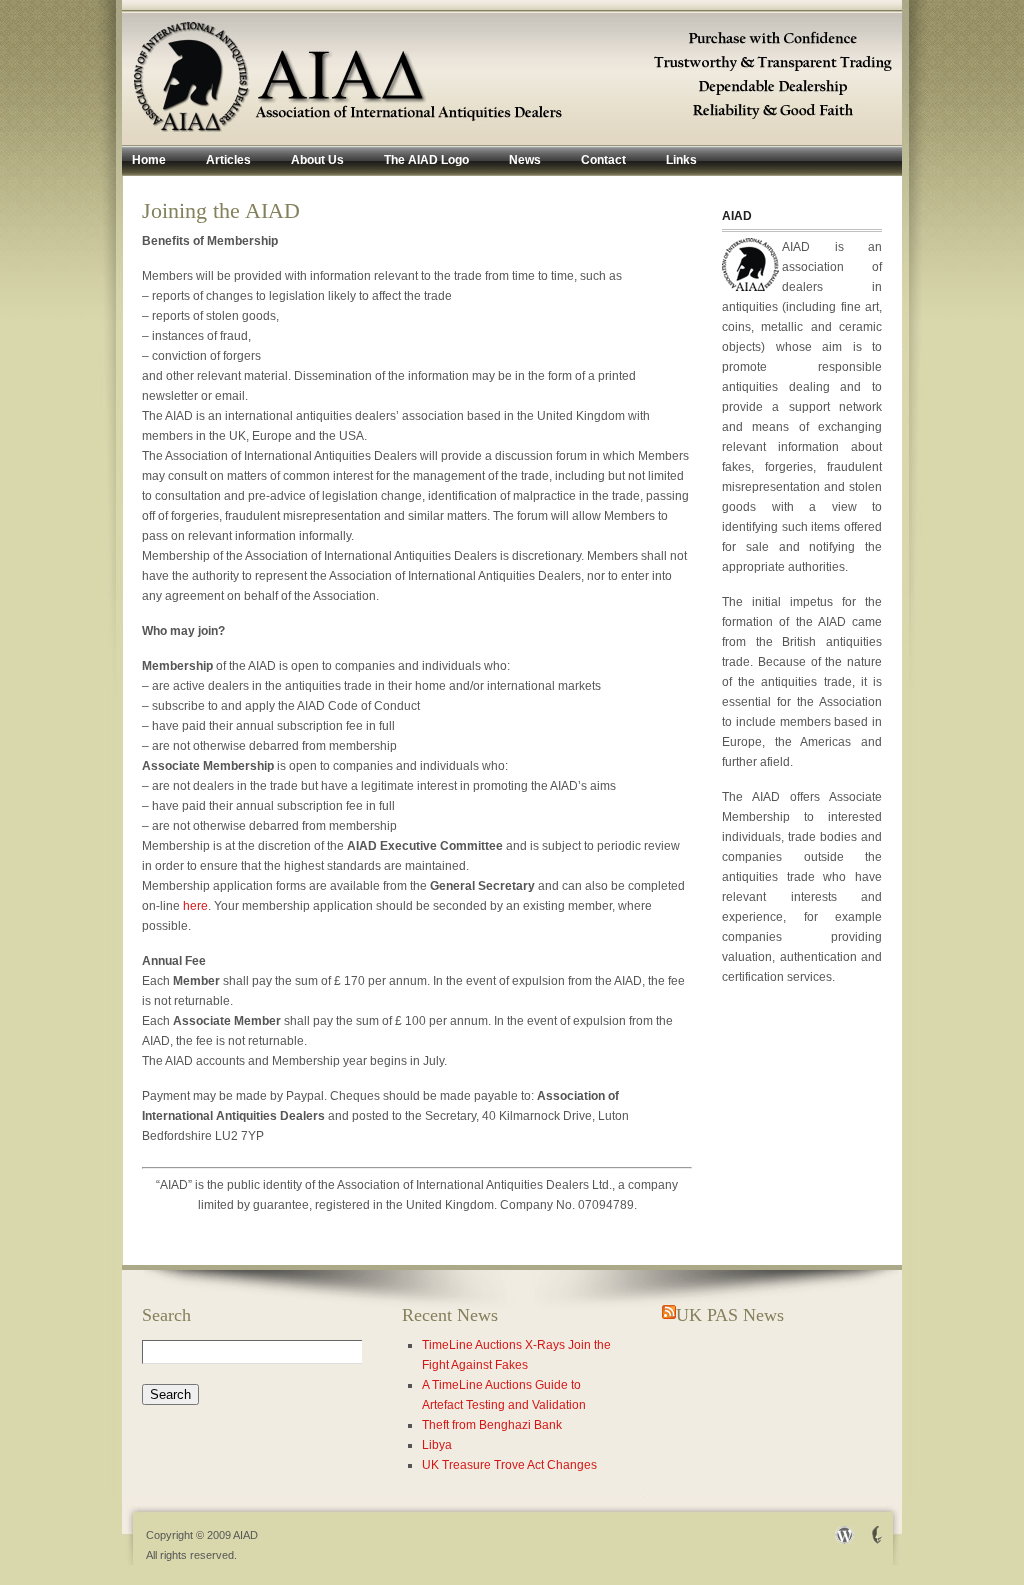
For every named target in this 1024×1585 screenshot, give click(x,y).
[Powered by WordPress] (840, 1541)
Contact (603, 160)
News (525, 160)
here (195, 906)
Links (681, 160)
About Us (317, 160)
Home (149, 160)
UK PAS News (730, 1315)
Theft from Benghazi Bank (492, 1425)
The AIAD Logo (426, 160)
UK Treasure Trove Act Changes (509, 1465)
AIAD (245, 1535)
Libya (437, 1445)
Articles (228, 160)
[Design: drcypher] (873, 1541)
